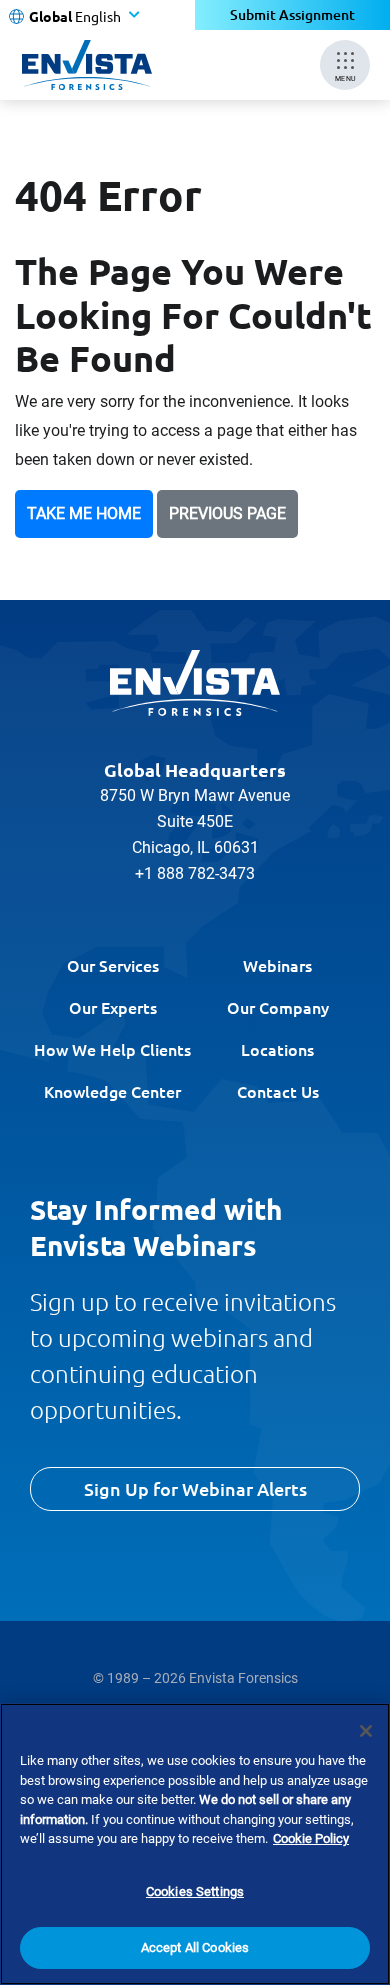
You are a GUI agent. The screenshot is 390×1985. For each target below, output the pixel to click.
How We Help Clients (112, 1049)
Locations (277, 1049)
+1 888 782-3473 (195, 873)
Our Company (278, 1007)
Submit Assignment (292, 14)
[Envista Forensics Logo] (195, 683)
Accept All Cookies (195, 1947)
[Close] (366, 1731)
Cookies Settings (195, 1891)
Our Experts (113, 1007)
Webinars (277, 965)
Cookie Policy (311, 1838)
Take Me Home (84, 513)
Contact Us (278, 1091)
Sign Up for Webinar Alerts (195, 1488)
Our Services (113, 965)
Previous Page (227, 513)
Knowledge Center (112, 1091)
